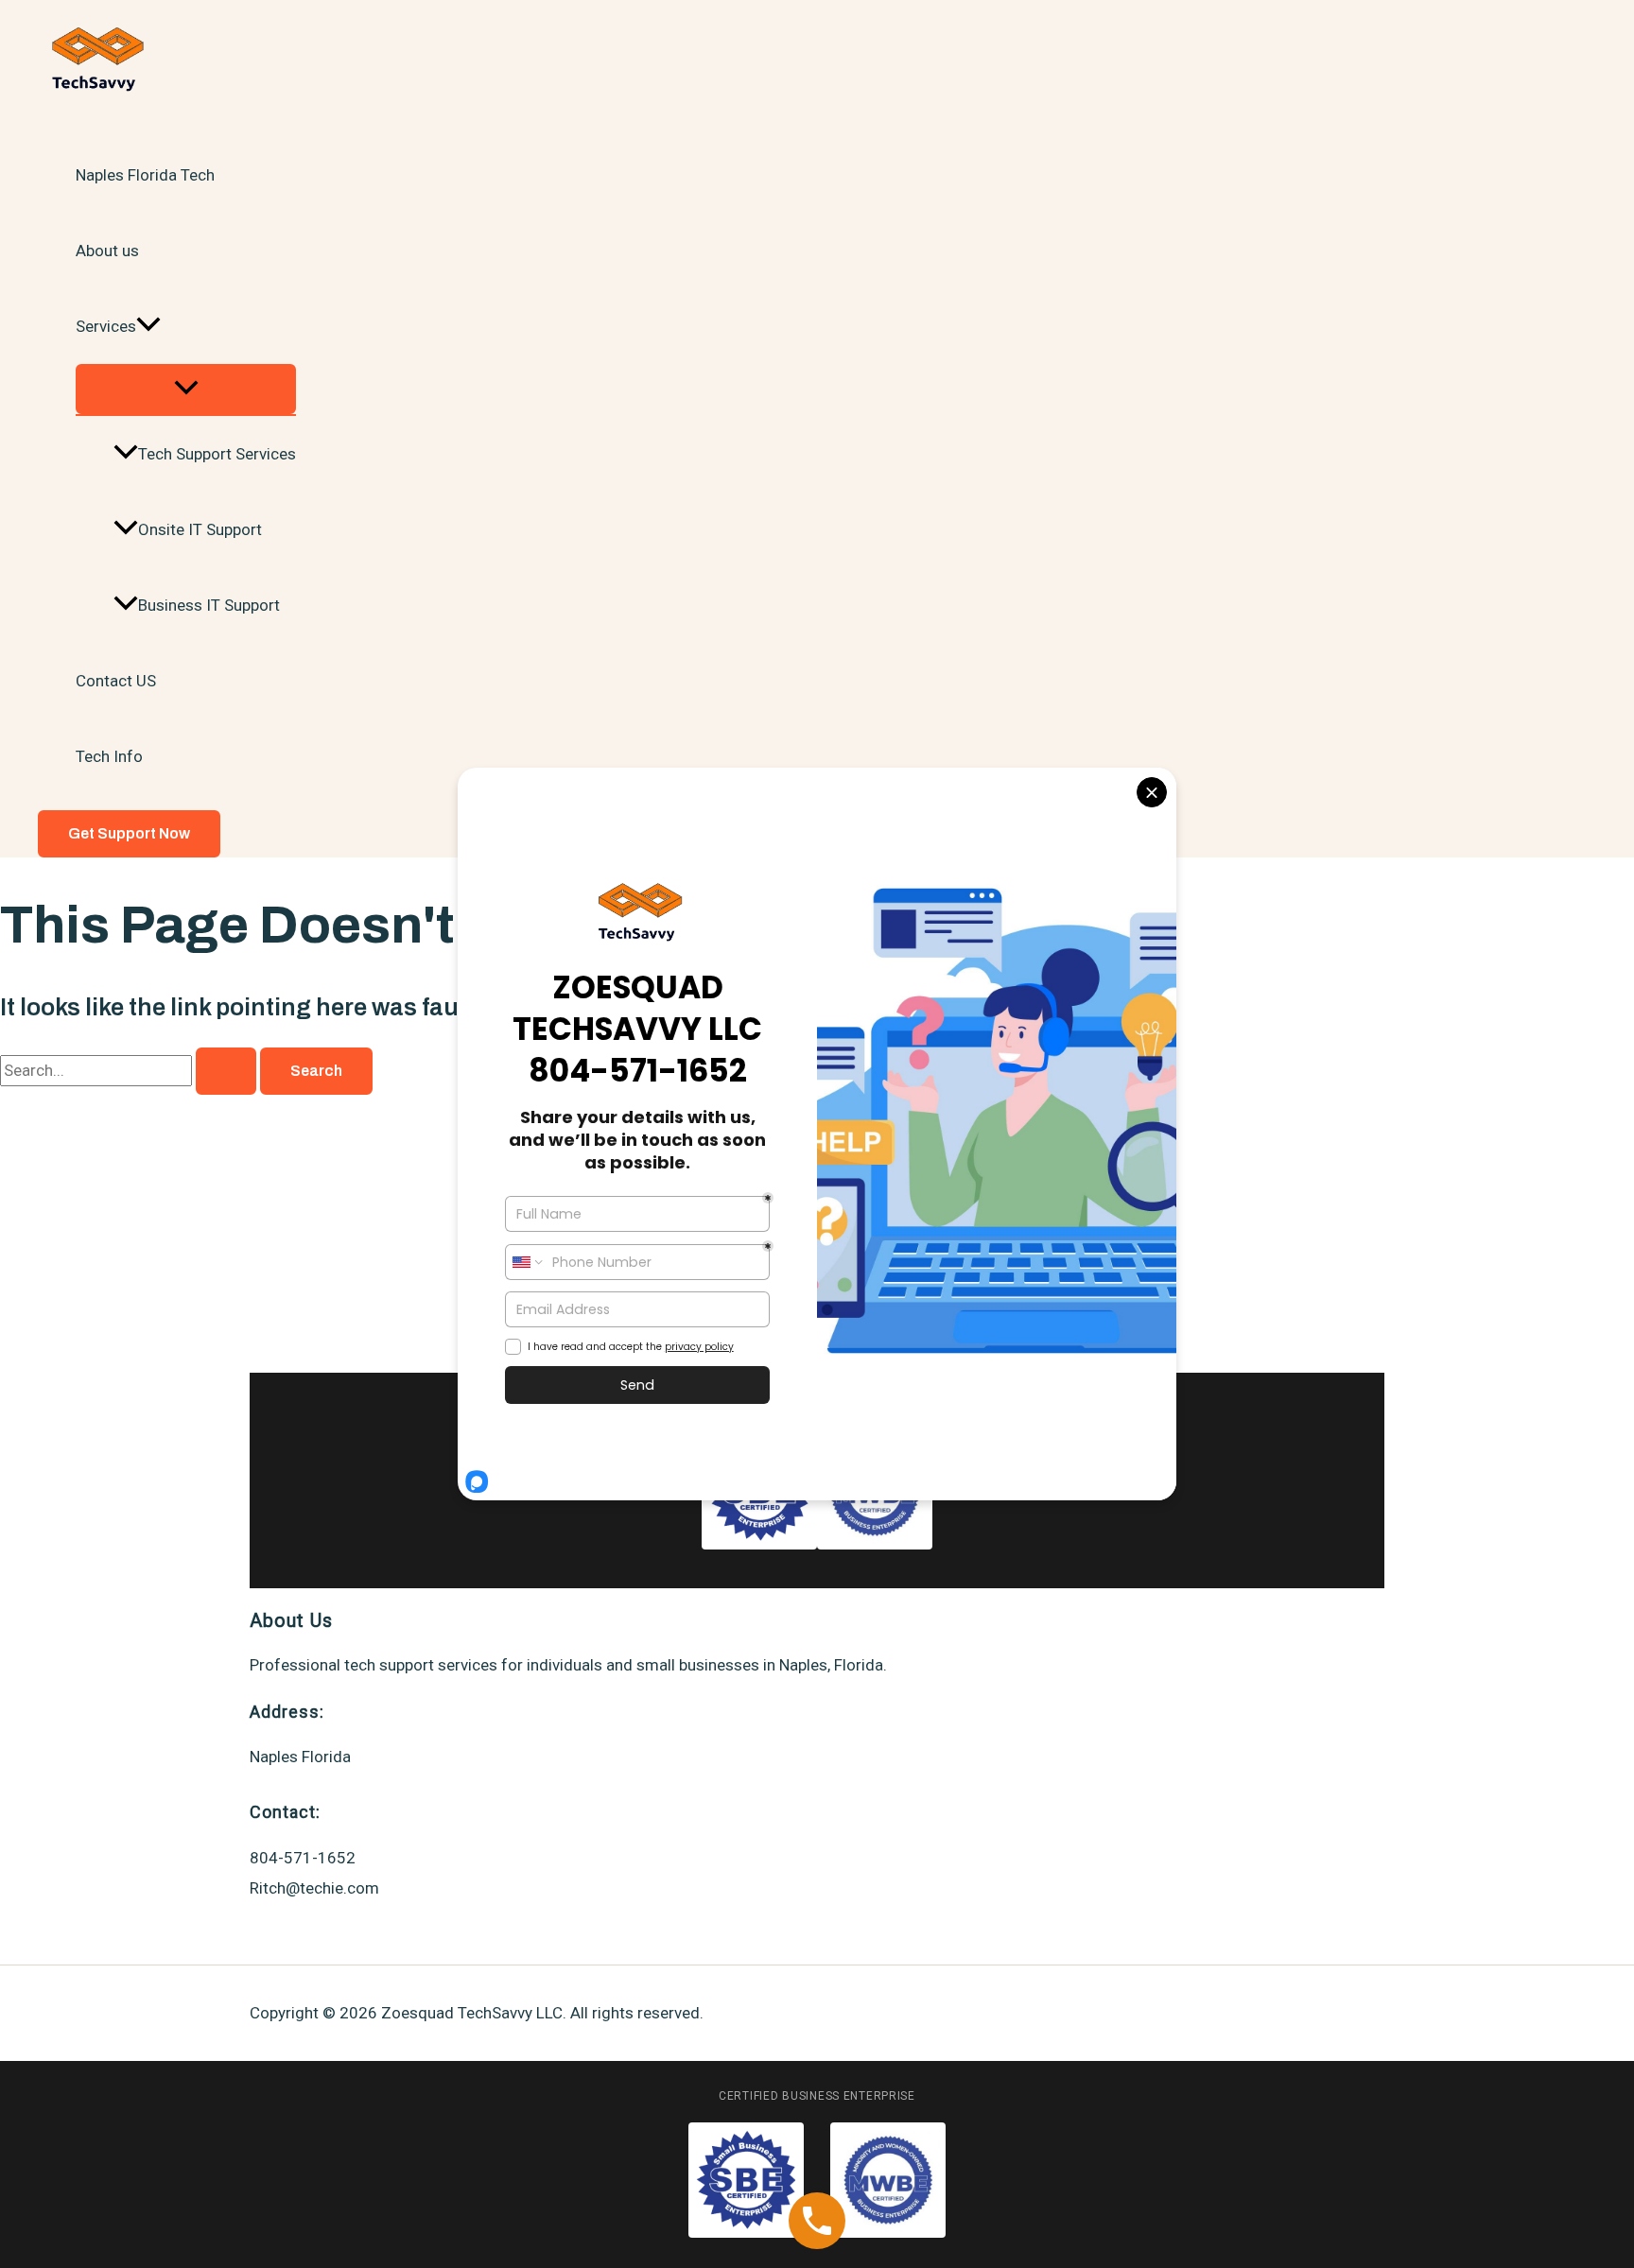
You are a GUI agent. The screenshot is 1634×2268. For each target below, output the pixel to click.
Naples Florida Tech (145, 175)
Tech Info (109, 756)
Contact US (116, 681)
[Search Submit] (226, 1071)
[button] (148, 326)
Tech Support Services (217, 454)
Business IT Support (209, 605)
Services (106, 326)
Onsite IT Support (200, 529)
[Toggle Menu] (186, 389)
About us (107, 251)
